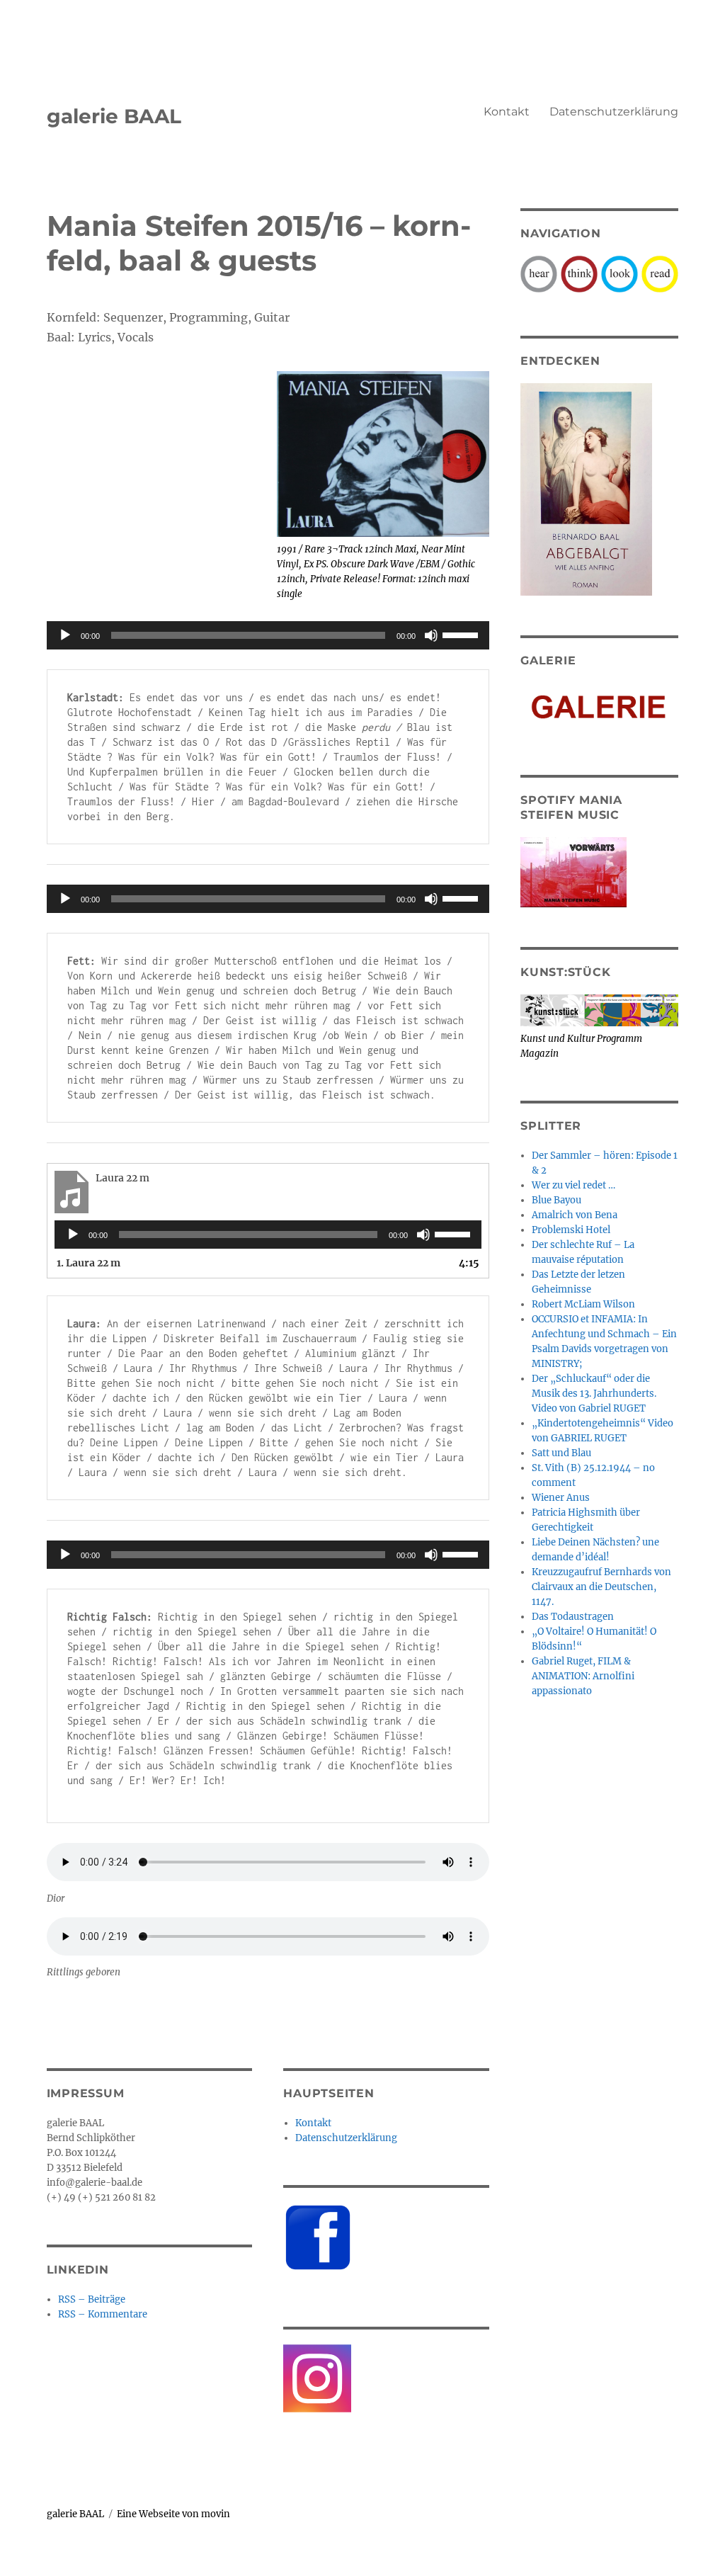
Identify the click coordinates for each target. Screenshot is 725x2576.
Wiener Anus (561, 1498)
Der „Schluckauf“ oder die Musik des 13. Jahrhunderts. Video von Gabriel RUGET (594, 1394)
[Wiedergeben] (65, 635)
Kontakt (507, 112)
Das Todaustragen (573, 1617)
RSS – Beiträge (92, 2299)
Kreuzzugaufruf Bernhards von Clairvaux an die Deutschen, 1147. (601, 1587)
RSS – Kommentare (103, 2314)
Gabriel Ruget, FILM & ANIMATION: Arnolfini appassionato (583, 1676)
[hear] (539, 273)
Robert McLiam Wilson (583, 1304)
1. (89, 1263)
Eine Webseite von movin (173, 2514)
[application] (268, 635)
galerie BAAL (114, 116)
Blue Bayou (556, 1200)
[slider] (462, 634)
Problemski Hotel (571, 1230)
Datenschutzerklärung (614, 112)
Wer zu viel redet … (573, 1185)
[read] (660, 273)
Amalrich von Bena (575, 1215)
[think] (579, 273)
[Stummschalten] (431, 635)
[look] (620, 273)
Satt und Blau (561, 1453)
